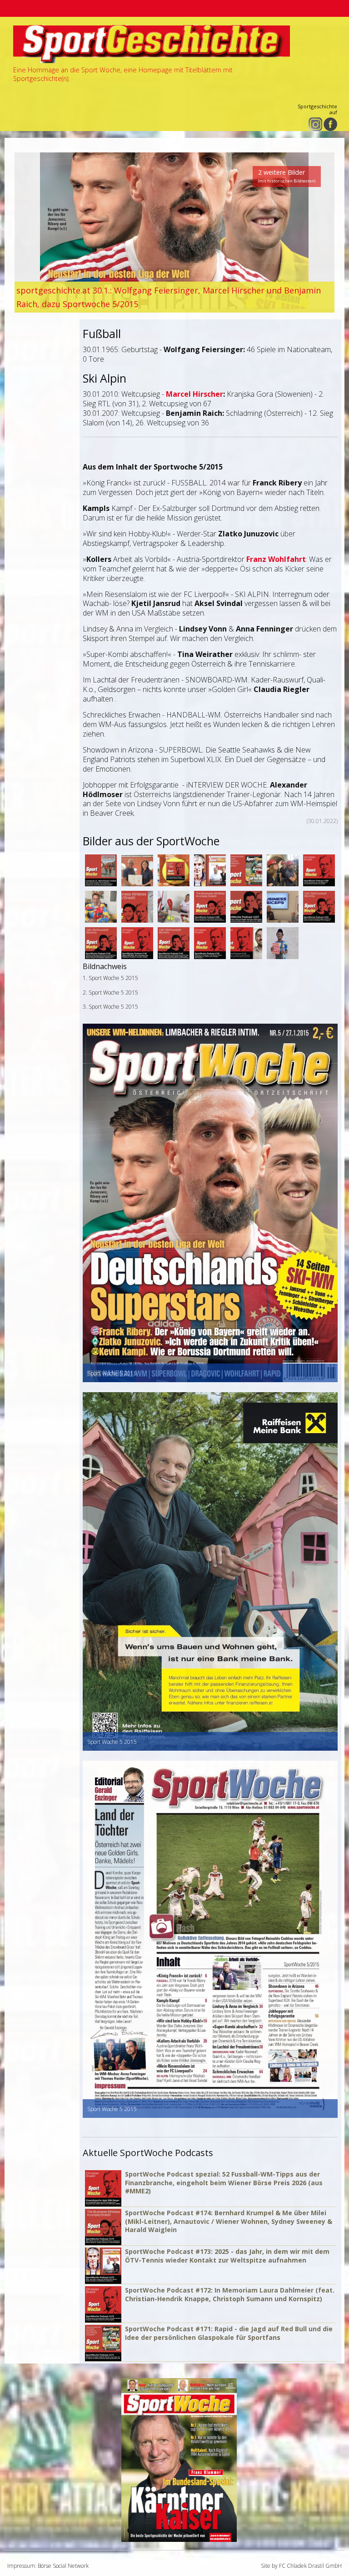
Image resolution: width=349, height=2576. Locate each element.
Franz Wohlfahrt (276, 559)
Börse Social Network (63, 2566)
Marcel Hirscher (194, 394)
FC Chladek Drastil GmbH (310, 2566)
